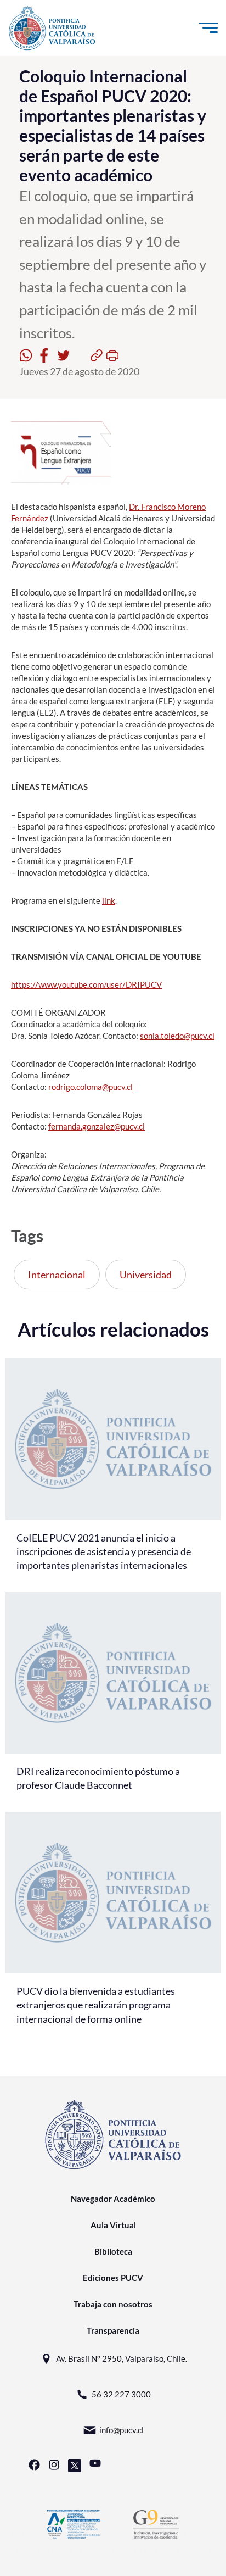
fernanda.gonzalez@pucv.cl (97, 1126)
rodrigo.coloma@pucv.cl (91, 1087)
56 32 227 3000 (121, 2394)
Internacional (57, 1275)
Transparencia (113, 2330)
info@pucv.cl (122, 2430)
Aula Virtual (113, 2225)
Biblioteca (113, 2251)
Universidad (146, 1275)
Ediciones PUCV (113, 2278)
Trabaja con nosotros (113, 2304)
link (109, 900)
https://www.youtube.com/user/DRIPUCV (86, 984)
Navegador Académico (113, 2199)
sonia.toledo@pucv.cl (177, 1036)
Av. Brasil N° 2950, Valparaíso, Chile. (122, 2358)
